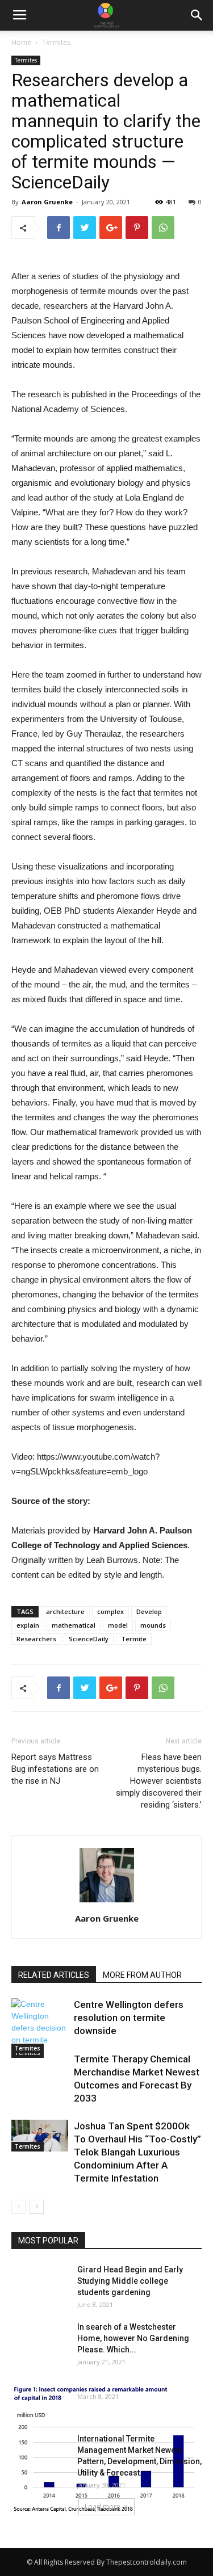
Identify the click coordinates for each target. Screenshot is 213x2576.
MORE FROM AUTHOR (142, 1975)
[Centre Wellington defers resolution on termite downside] (40, 2028)
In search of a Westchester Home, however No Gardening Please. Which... (133, 2338)
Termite (134, 1639)
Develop (149, 1611)
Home (21, 42)
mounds (153, 1625)
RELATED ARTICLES (54, 1975)
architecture (65, 1611)
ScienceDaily (89, 1639)
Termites (56, 42)
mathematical (74, 1625)
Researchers (36, 1639)
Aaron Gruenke (47, 202)
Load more (103, 2506)
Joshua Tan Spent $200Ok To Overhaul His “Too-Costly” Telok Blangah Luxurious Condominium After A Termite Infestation (137, 2152)
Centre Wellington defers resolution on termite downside (129, 2018)
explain (28, 1625)
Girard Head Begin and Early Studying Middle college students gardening (130, 2281)
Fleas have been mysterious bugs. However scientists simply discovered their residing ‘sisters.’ (159, 1781)
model (118, 1625)
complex (110, 1611)
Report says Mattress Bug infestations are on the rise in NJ (55, 1769)
